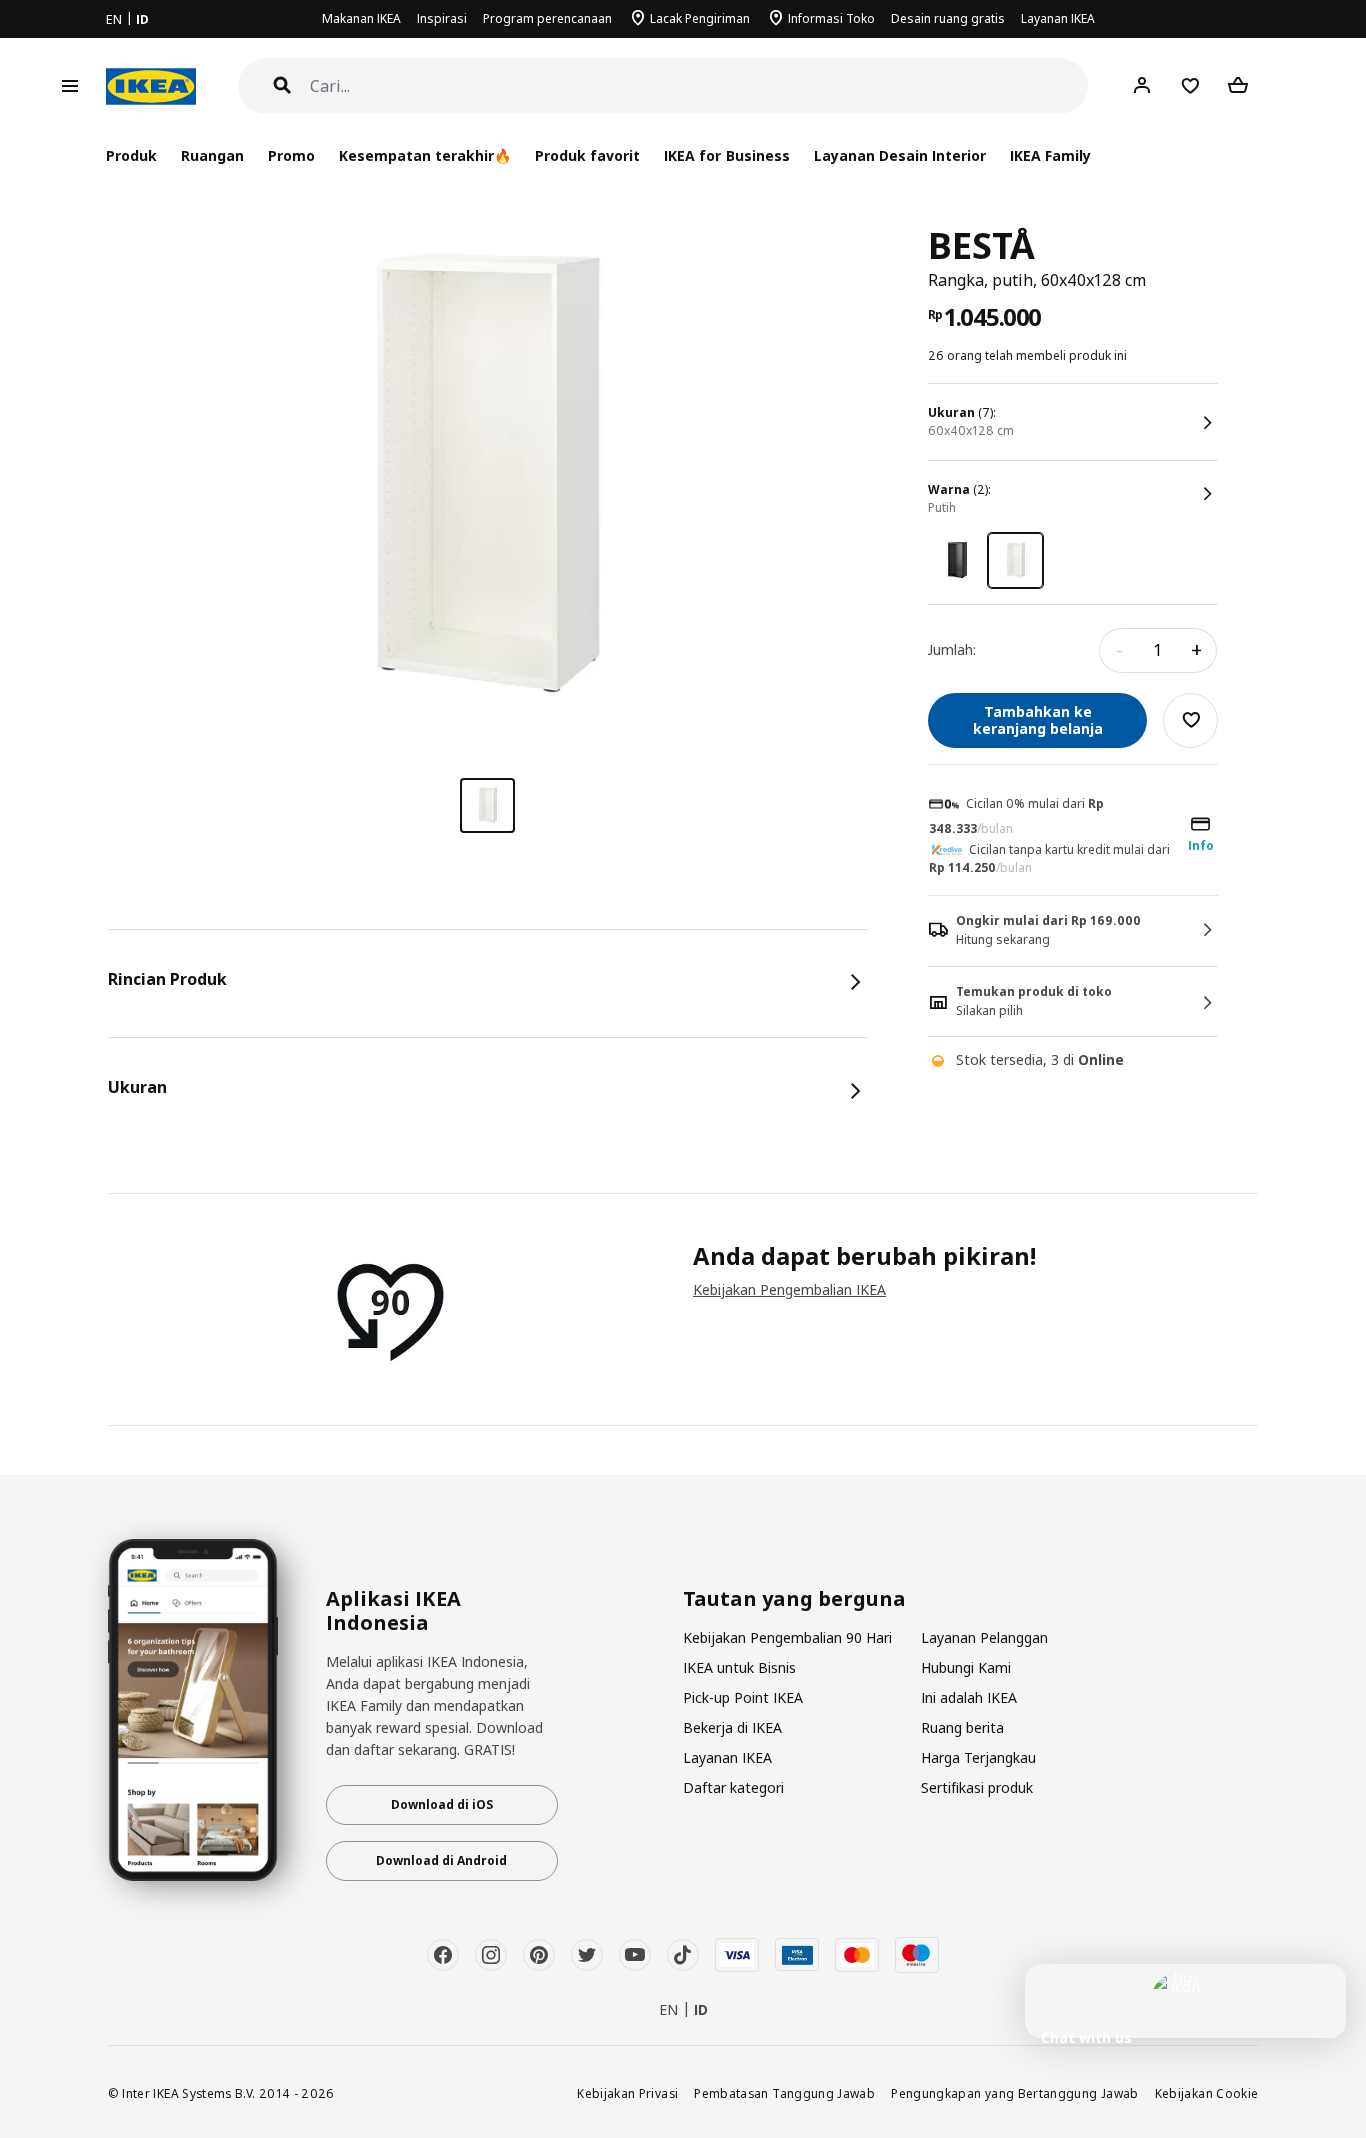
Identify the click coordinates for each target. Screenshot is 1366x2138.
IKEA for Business (726, 155)
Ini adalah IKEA (969, 1697)
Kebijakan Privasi (627, 2093)
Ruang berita (962, 1727)
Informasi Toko (831, 18)
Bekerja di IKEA (732, 1727)
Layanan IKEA (1058, 18)
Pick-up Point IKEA (743, 1697)
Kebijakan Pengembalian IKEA (789, 1289)
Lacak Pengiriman (700, 18)
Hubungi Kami (966, 1667)
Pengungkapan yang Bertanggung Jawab (1015, 2093)
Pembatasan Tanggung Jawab (784, 2093)
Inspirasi (442, 18)
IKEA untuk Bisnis (739, 1667)
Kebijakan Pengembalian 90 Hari (787, 1637)
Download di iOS (442, 1804)
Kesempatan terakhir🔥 (425, 155)
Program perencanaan (547, 18)
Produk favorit (587, 155)
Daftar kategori (733, 1787)
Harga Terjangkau (978, 1757)
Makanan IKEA (361, 18)
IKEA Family (1050, 155)
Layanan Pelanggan (984, 1637)
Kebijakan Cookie (1207, 2093)
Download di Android (441, 1860)
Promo (291, 155)
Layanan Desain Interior (900, 155)
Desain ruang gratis (948, 18)
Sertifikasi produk (977, 1787)
